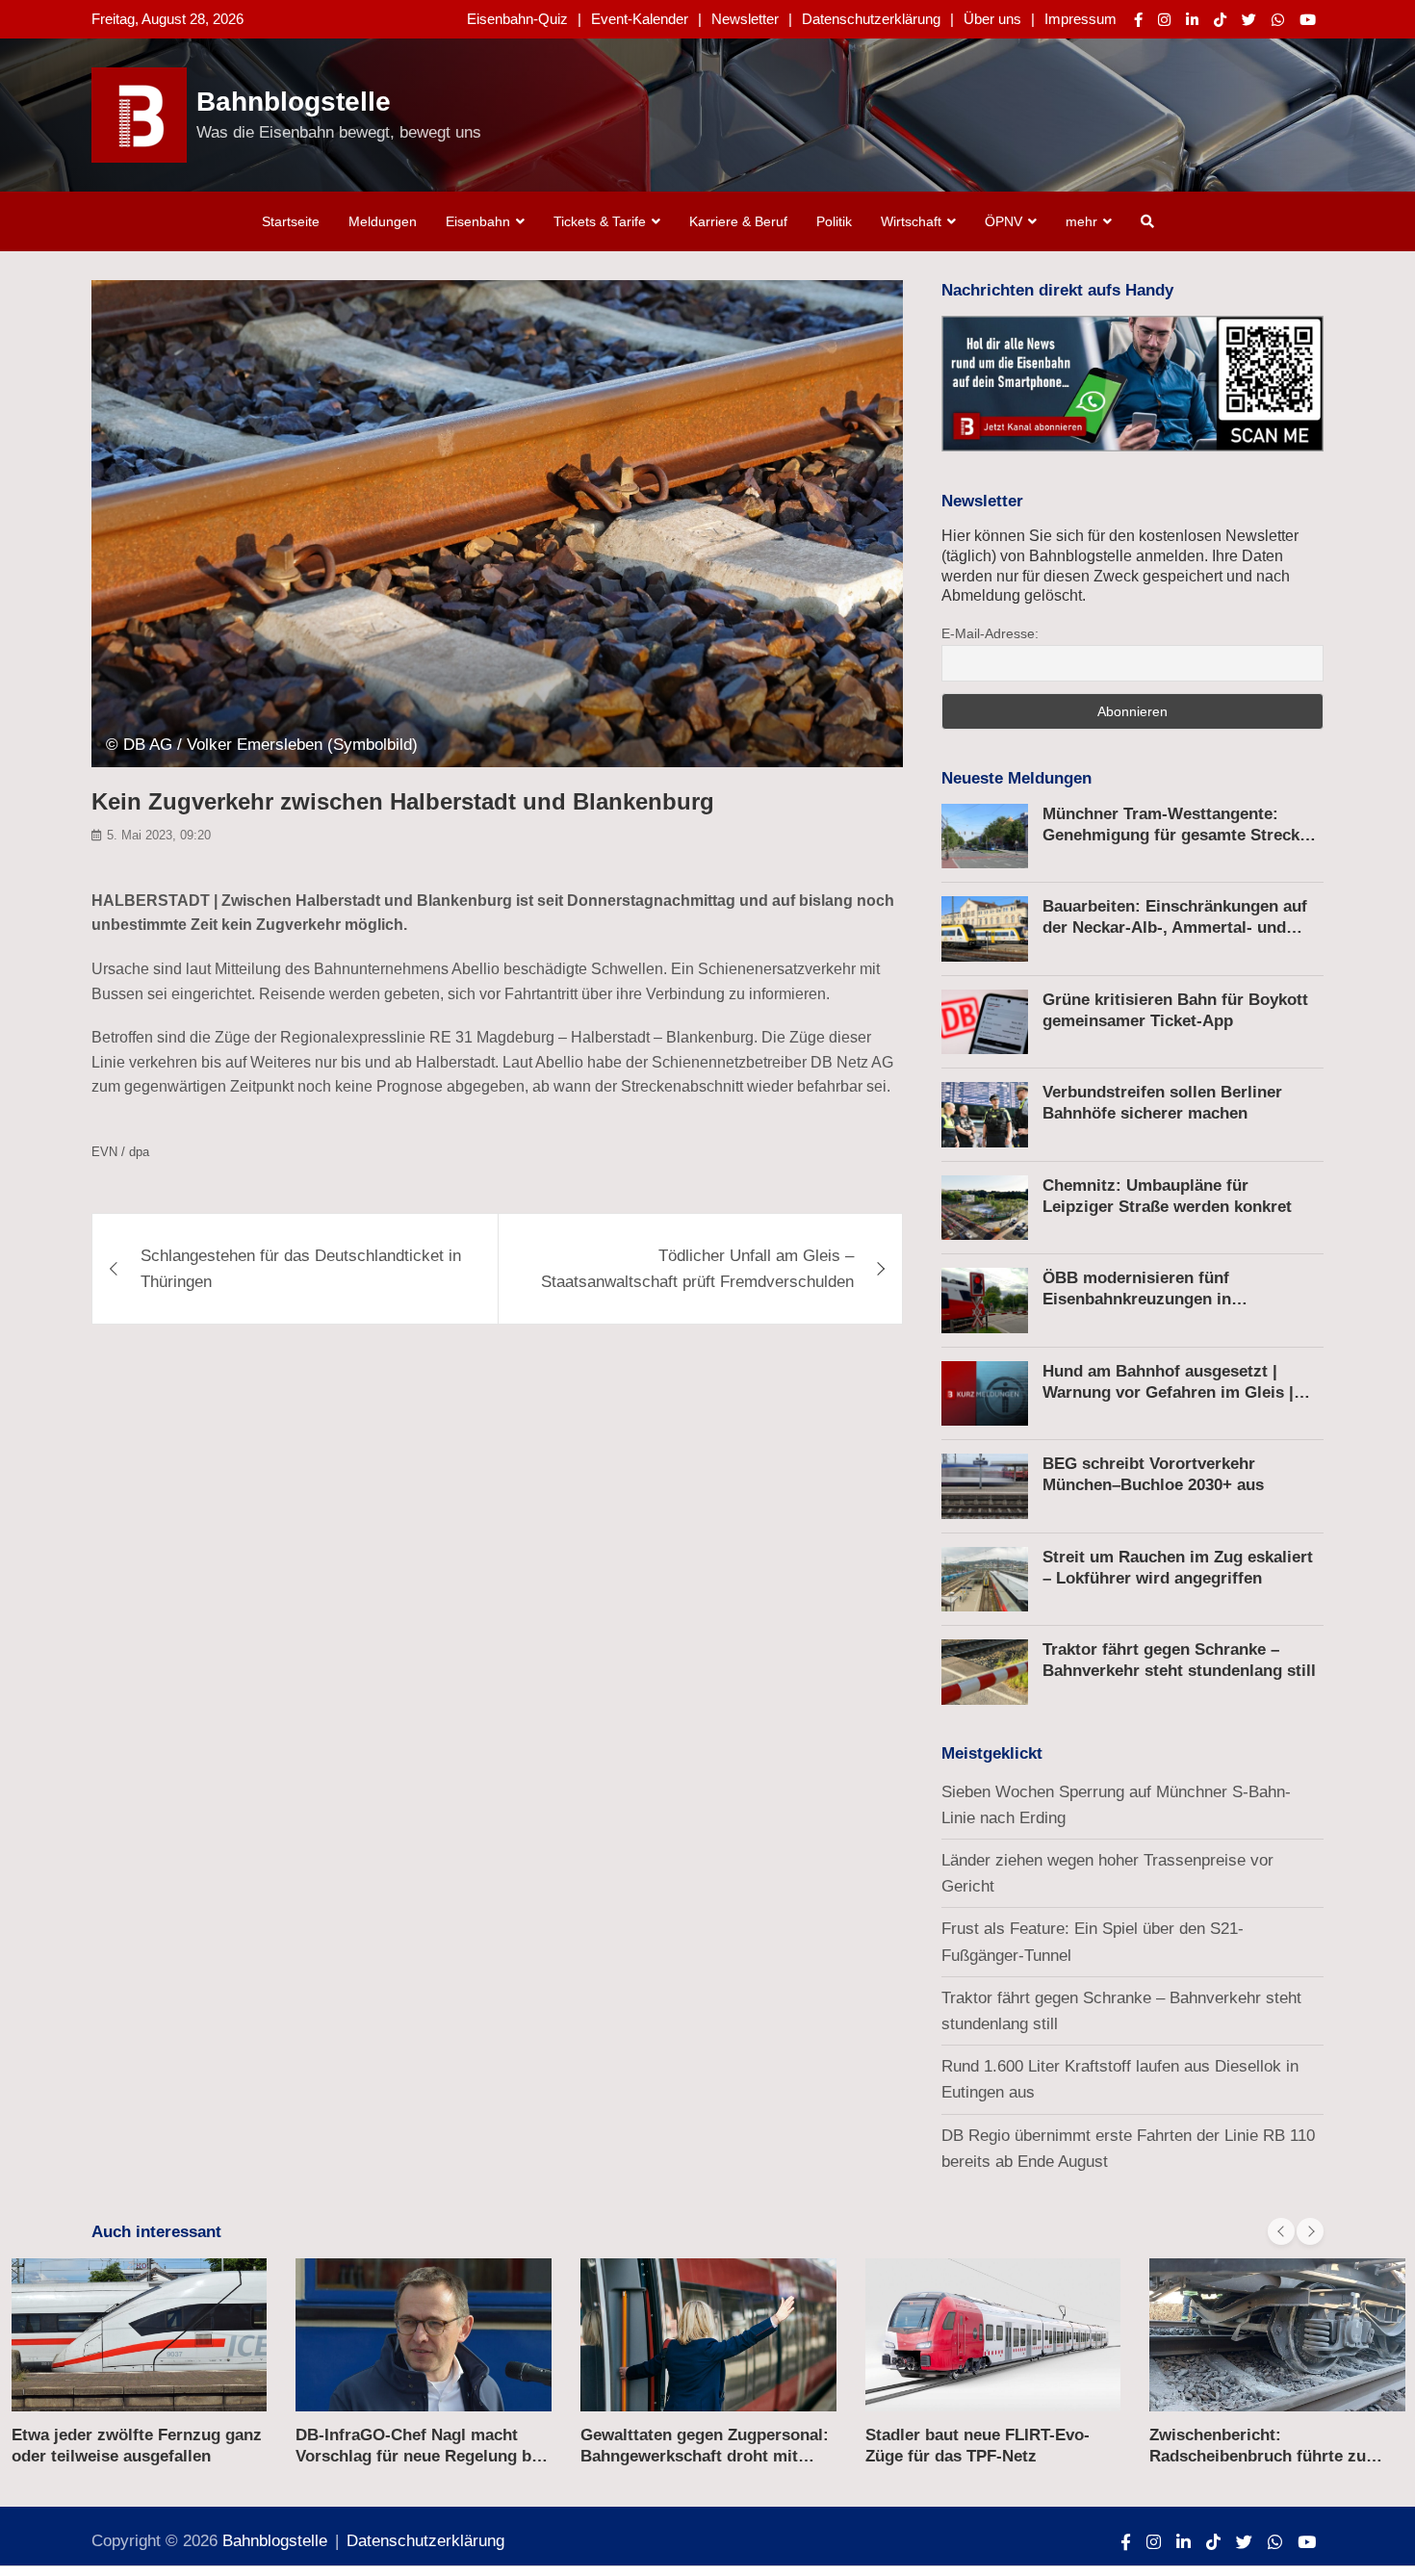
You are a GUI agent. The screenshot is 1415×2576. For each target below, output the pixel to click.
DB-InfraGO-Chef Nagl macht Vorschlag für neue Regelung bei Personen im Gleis (420, 2456)
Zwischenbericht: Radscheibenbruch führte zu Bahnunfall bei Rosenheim (1258, 2456)
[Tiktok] (1220, 20)
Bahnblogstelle (294, 102)
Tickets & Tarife (600, 221)
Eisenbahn (478, 221)
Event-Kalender (640, 19)
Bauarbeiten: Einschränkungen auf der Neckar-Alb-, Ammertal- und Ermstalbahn (1175, 927)
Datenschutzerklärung (871, 19)
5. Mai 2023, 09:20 (159, 836)
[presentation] (1281, 2231)
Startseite (291, 221)
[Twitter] (1249, 20)
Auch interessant (156, 2232)
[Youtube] (1308, 20)
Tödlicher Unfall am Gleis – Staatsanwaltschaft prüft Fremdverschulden (697, 1269)
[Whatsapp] (1278, 20)
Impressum (1081, 19)
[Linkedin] (1192, 20)
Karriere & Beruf (738, 221)
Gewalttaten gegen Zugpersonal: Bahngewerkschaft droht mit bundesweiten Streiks (705, 2456)
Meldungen (383, 221)
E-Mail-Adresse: (990, 633)
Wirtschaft (911, 221)
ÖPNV (1003, 221)
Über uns (992, 19)
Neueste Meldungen (1016, 778)
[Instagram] (1164, 20)
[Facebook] (1138, 20)
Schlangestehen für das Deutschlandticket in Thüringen (301, 1269)
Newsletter (745, 19)
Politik (834, 221)
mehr (1081, 221)
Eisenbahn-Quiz (517, 19)
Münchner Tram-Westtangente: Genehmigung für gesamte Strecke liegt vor (1175, 835)
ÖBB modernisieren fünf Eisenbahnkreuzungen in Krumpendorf (1137, 1299)
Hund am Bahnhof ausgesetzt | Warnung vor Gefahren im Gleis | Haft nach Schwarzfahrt (1168, 1392)
